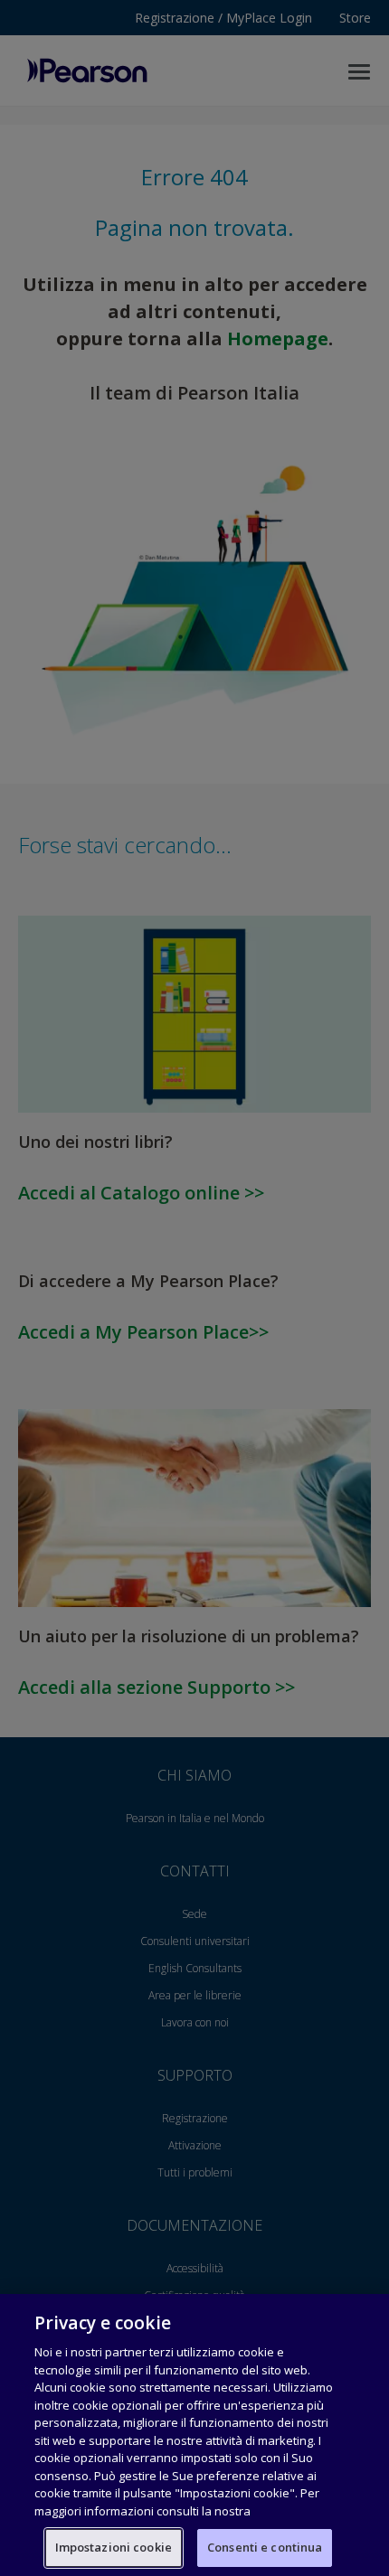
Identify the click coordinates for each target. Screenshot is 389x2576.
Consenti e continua (265, 2547)
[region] (194, 2435)
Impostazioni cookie (114, 2547)
